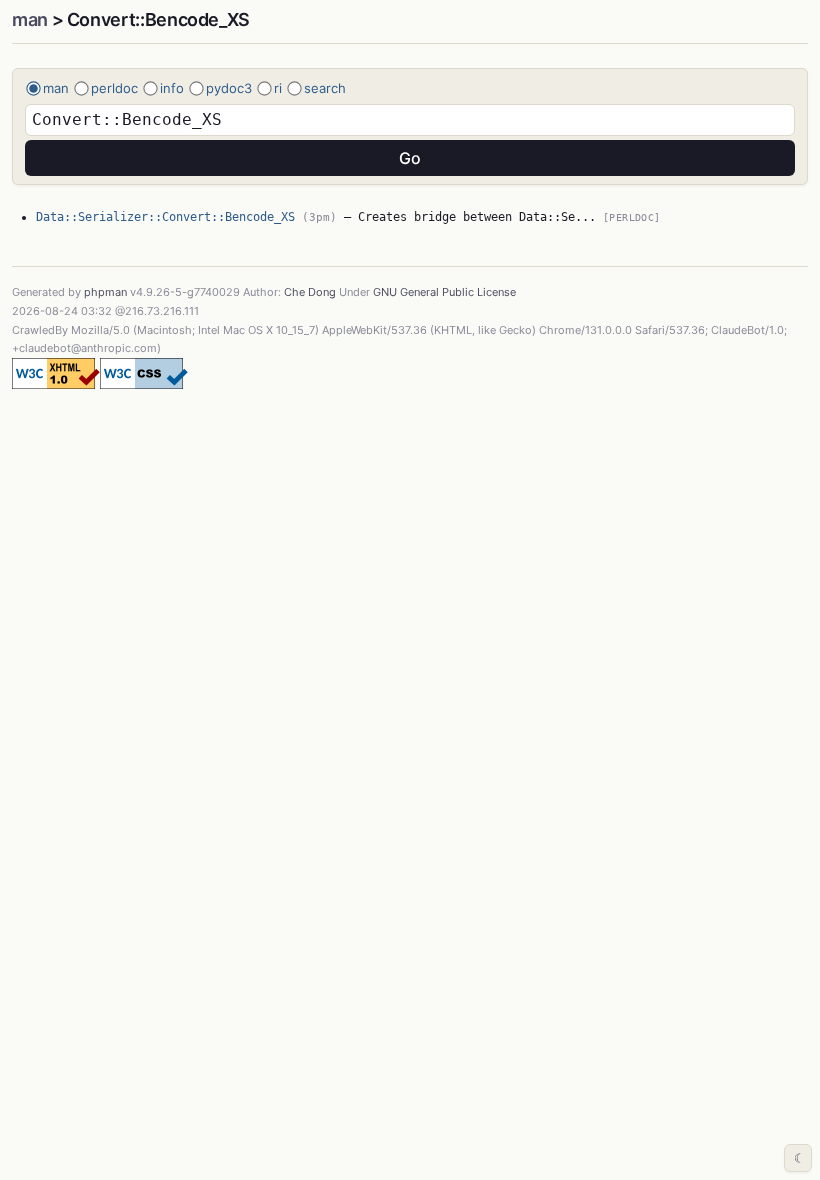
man (30, 19)
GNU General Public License (444, 292)
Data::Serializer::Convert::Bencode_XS (165, 217)
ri (278, 88)
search (325, 88)
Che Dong (310, 292)
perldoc (114, 88)
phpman (105, 292)
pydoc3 (229, 88)
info (172, 88)
